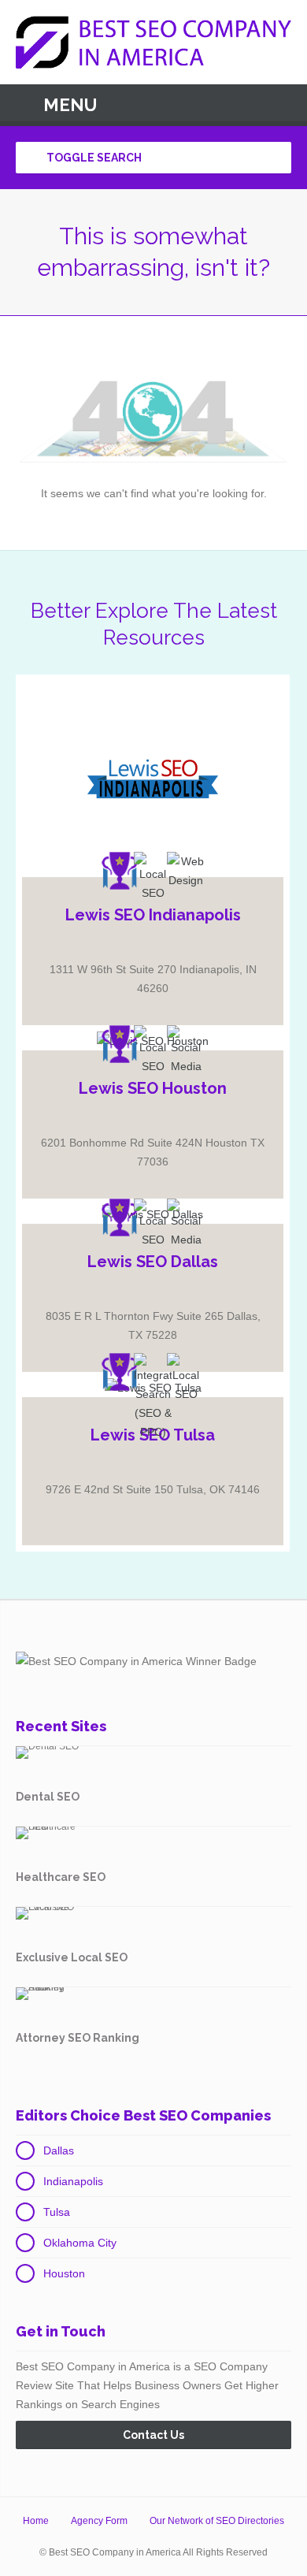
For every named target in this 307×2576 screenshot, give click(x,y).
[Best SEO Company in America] (153, 42)
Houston (64, 2273)
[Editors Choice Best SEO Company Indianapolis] (120, 871)
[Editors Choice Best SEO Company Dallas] (120, 1217)
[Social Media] (186, 1050)
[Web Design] (186, 871)
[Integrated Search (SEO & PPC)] (153, 1397)
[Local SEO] (153, 877)
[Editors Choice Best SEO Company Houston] (120, 1044)
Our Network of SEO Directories (217, 2521)
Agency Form (99, 2521)
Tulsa (57, 2212)
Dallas (59, 2150)
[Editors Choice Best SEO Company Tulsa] (120, 1372)
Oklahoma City (80, 2243)
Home (36, 2521)
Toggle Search (93, 158)
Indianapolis (73, 2181)
